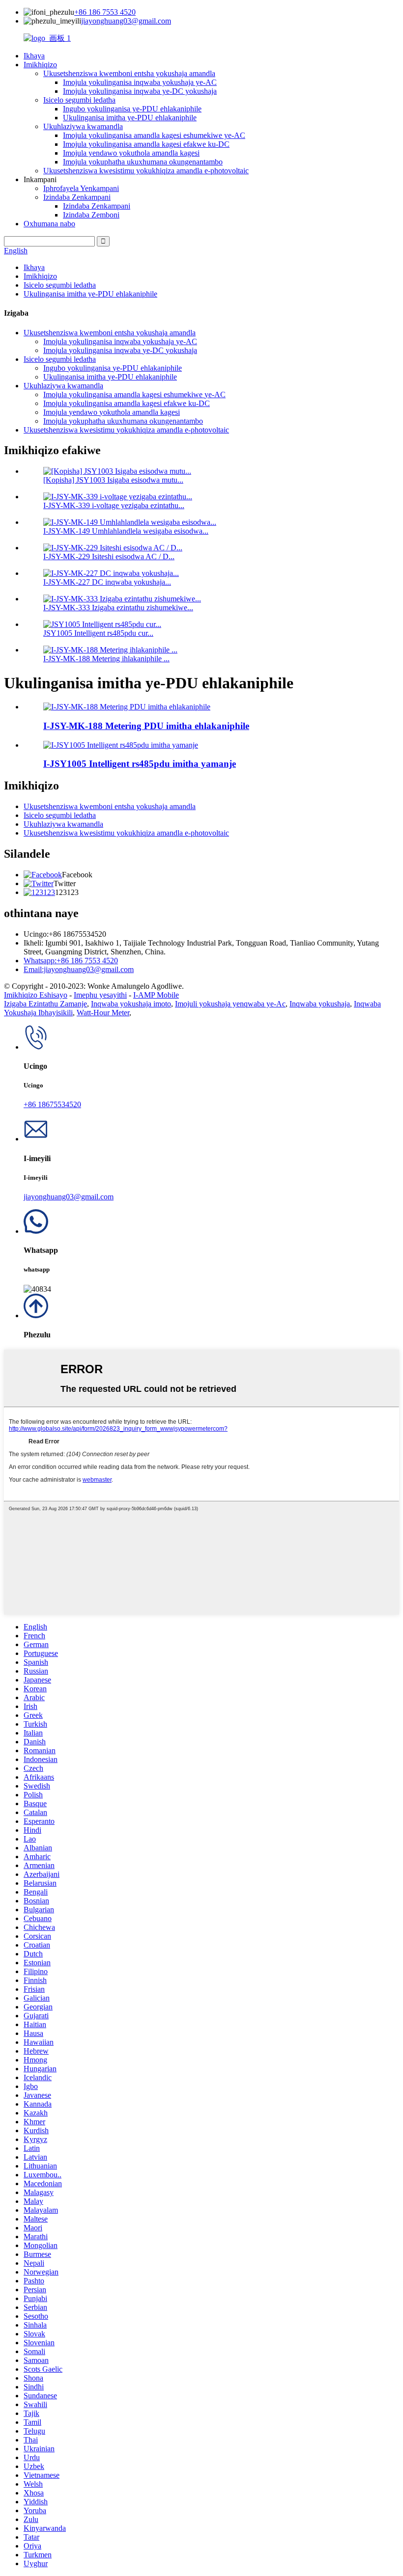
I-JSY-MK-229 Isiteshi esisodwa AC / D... (109, 556)
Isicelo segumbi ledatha (79, 100)
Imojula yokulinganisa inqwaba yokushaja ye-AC (140, 82)
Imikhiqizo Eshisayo (36, 995)
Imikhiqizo (40, 65)
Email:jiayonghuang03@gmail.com (79, 969)
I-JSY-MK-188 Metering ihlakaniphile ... (106, 659)
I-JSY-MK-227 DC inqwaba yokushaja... (107, 582)
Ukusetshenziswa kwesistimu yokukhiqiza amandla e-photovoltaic (146, 171)
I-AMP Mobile (156, 995)
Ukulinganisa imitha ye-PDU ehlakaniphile (130, 118)
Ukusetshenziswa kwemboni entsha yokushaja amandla (129, 73)
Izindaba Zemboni (91, 215)
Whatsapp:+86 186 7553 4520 (71, 961)
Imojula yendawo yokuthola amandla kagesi (131, 153)
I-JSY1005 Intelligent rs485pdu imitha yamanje (140, 764)
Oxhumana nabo (49, 224)
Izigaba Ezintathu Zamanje (45, 1004)
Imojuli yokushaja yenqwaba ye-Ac (230, 1004)
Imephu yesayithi (100, 995)
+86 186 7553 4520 (105, 12)
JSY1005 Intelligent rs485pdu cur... (98, 633)
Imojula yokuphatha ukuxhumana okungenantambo (143, 162)
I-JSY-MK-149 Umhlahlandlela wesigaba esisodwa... (126, 531)
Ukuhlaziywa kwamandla (83, 126)
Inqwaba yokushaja (320, 1004)
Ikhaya (34, 56)
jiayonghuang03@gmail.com (126, 21)
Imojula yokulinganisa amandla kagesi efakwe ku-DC (146, 144)
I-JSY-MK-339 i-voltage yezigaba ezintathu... (114, 505)
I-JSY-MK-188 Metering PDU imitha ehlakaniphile (146, 726)
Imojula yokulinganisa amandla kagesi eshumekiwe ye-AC (154, 135)
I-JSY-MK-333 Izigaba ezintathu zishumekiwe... (118, 608)
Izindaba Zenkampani (77, 197)
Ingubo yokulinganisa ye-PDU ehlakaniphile (132, 109)
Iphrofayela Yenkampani (81, 188)
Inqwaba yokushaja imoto (131, 1004)
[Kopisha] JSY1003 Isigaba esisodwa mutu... (113, 480)
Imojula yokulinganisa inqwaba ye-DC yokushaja (140, 91)
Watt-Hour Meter (103, 1013)
